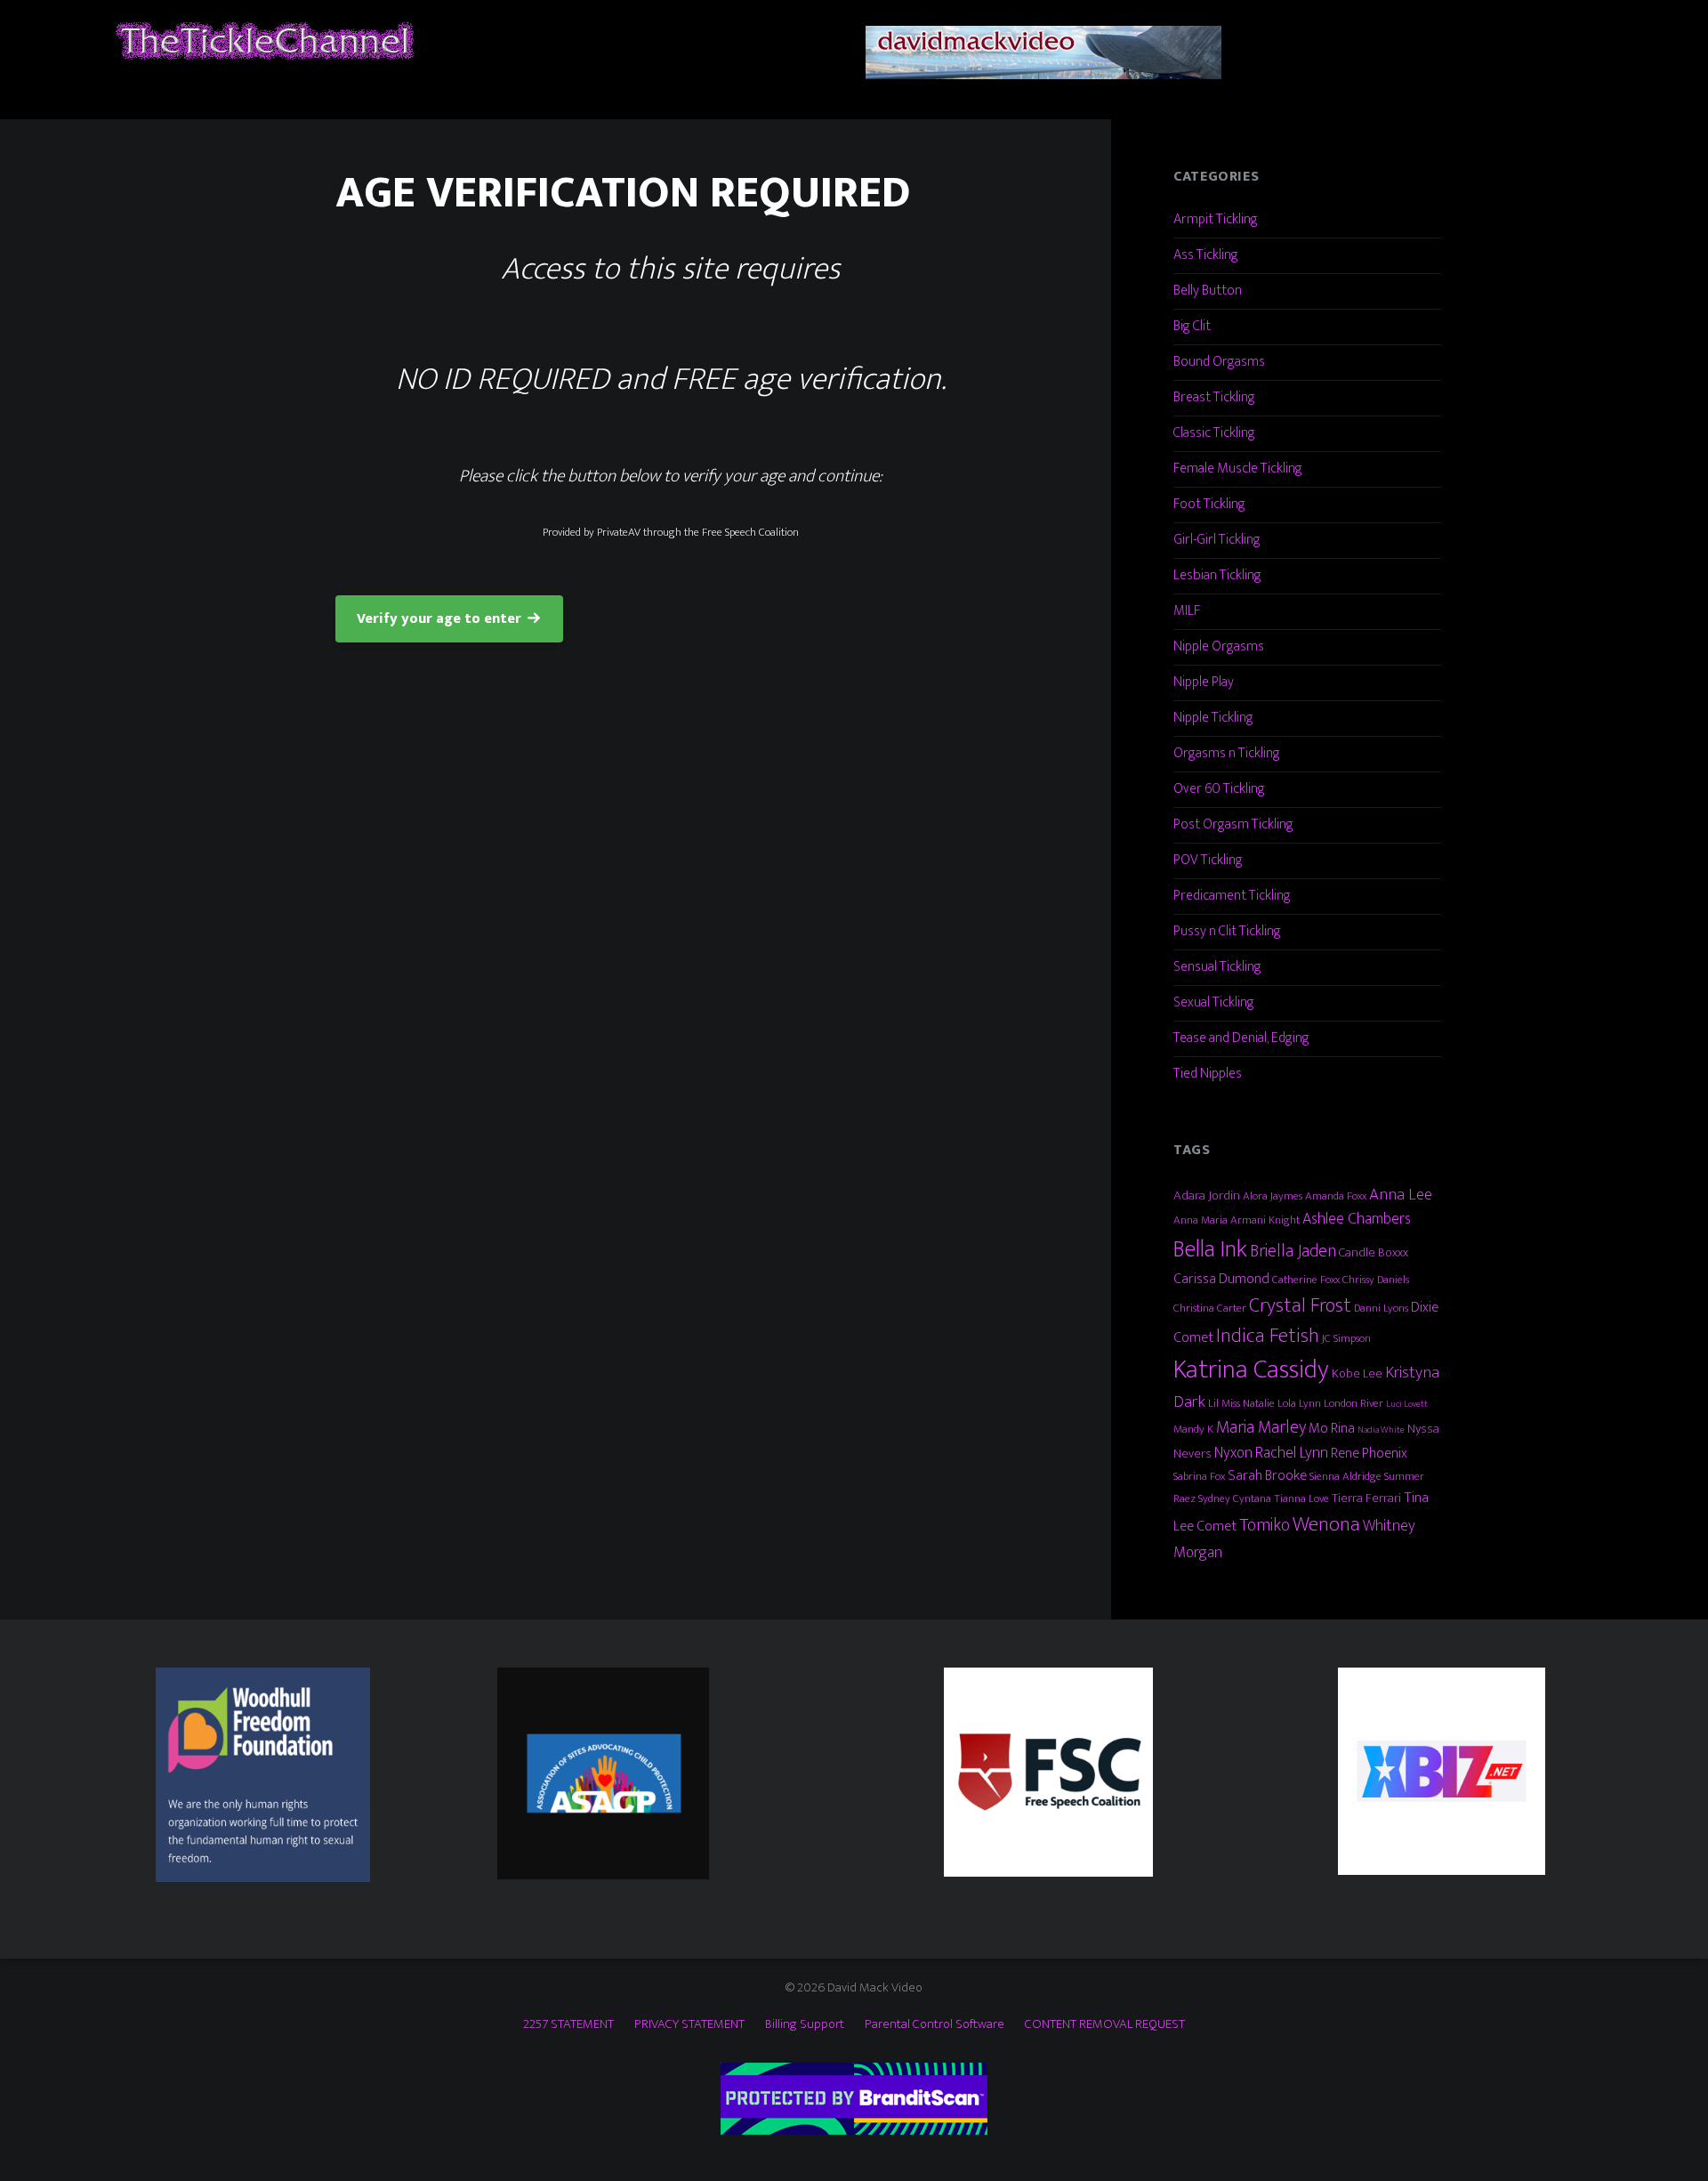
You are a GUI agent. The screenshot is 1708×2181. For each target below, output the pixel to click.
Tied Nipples (1208, 1074)
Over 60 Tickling (1219, 789)
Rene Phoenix (1369, 1453)
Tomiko (1265, 1525)
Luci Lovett (1407, 1404)
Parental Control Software (935, 2024)
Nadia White (1381, 1430)
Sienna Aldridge (1345, 1476)
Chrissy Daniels (1376, 1280)
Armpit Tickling (1216, 219)
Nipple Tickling (1213, 718)
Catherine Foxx (1306, 1280)
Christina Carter (1210, 1308)
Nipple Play (1204, 682)
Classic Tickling (1214, 433)
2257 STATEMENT (568, 2024)
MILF (1187, 611)
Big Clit (1192, 326)
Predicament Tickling (1232, 896)
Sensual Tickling (1217, 967)
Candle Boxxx (1374, 1252)
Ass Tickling (1206, 255)
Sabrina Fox (1199, 1476)
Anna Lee (1401, 1195)
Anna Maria (1200, 1220)
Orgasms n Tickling (1227, 753)
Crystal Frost (1300, 1305)
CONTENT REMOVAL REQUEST (1105, 2024)
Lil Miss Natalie (1241, 1403)
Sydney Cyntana (1235, 1498)
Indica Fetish (1268, 1336)
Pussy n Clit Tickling (1227, 931)
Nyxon (1233, 1453)
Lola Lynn (1299, 1403)
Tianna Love (1301, 1498)
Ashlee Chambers (1357, 1219)
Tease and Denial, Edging (1241, 1038)
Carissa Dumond (1221, 1279)
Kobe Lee (1357, 1373)
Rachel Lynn (1292, 1453)
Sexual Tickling (1214, 1002)
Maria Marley (1261, 1427)
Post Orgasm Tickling (1233, 824)
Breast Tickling (1214, 397)
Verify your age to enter (439, 619)
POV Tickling (1208, 860)
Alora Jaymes (1273, 1196)
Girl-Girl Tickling (1217, 540)
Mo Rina (1332, 1428)
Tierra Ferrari (1366, 1498)
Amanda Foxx (1336, 1196)
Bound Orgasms (1219, 362)
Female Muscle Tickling (1238, 469)
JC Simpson (1346, 1338)
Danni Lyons (1381, 1308)
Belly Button (1208, 291)
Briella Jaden (1293, 1251)
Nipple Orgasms (1219, 646)
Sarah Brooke (1267, 1475)
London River (1354, 1403)
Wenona (1326, 1524)
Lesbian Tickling (1217, 575)
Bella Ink (1210, 1249)
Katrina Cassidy (1251, 1370)
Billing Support (805, 2024)
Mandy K (1193, 1429)
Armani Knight (1265, 1220)
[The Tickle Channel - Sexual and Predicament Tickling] (263, 40)
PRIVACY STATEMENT (689, 2024)
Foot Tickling (1209, 504)
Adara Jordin (1207, 1196)
